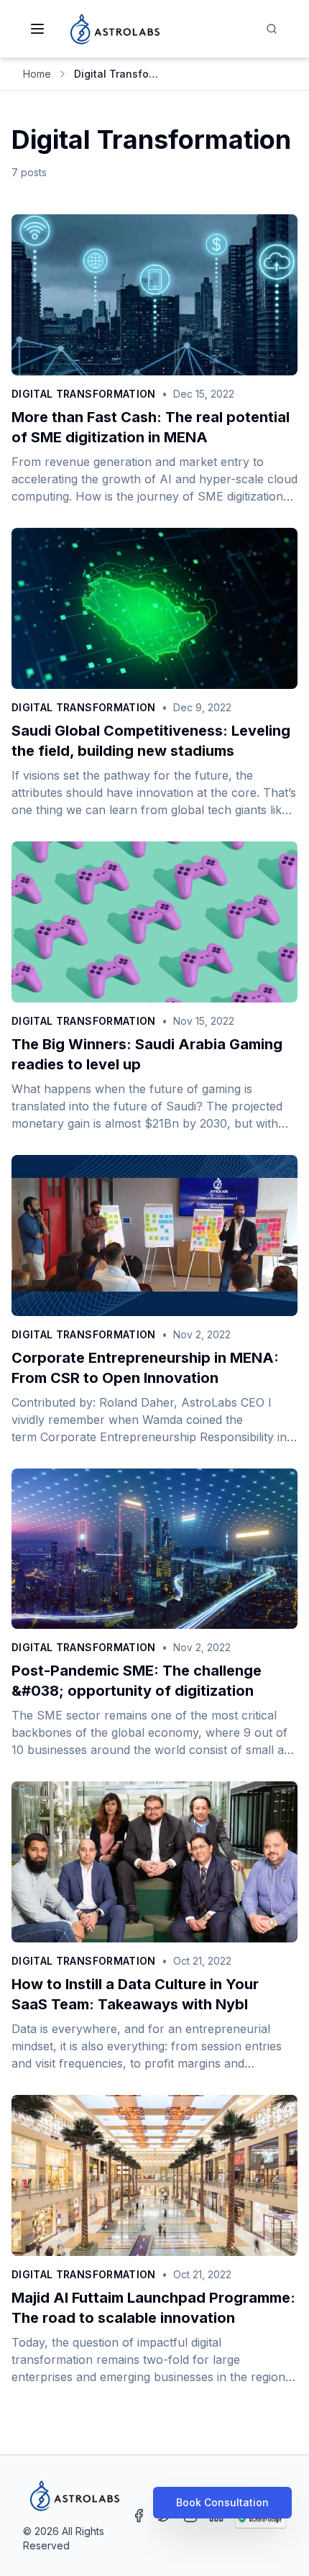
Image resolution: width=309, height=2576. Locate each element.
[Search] (272, 29)
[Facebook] (139, 2516)
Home (37, 74)
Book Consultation (222, 2502)
